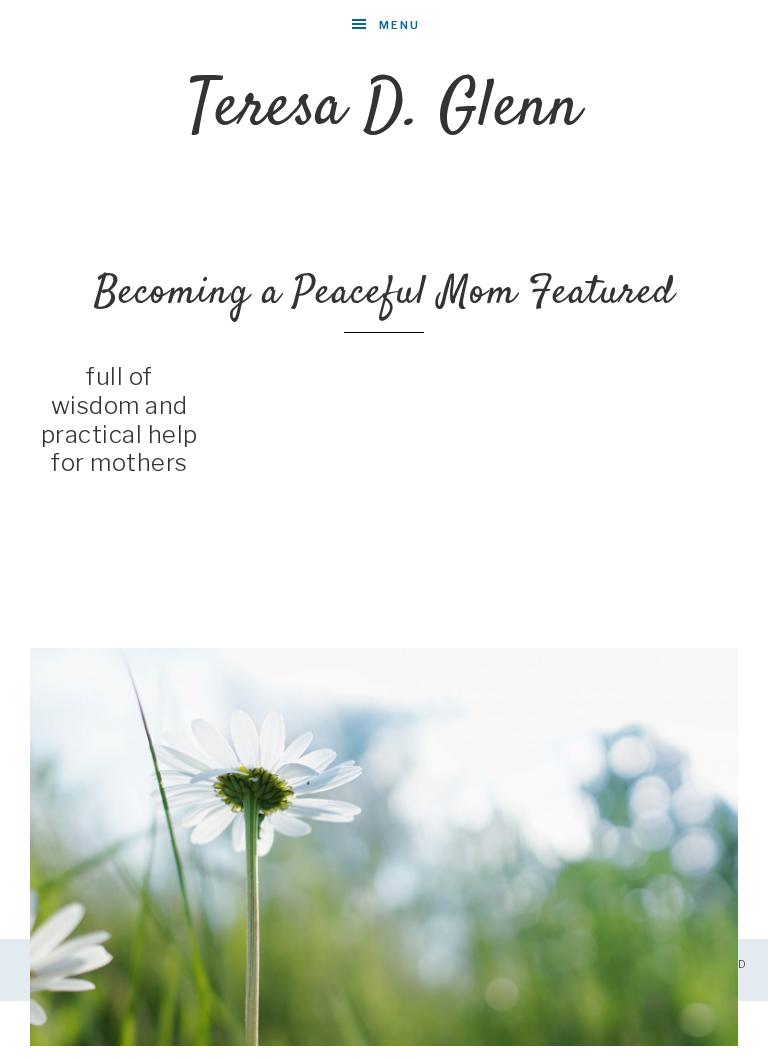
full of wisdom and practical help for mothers (119, 419)
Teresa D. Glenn (384, 108)
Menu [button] (399, 25)
